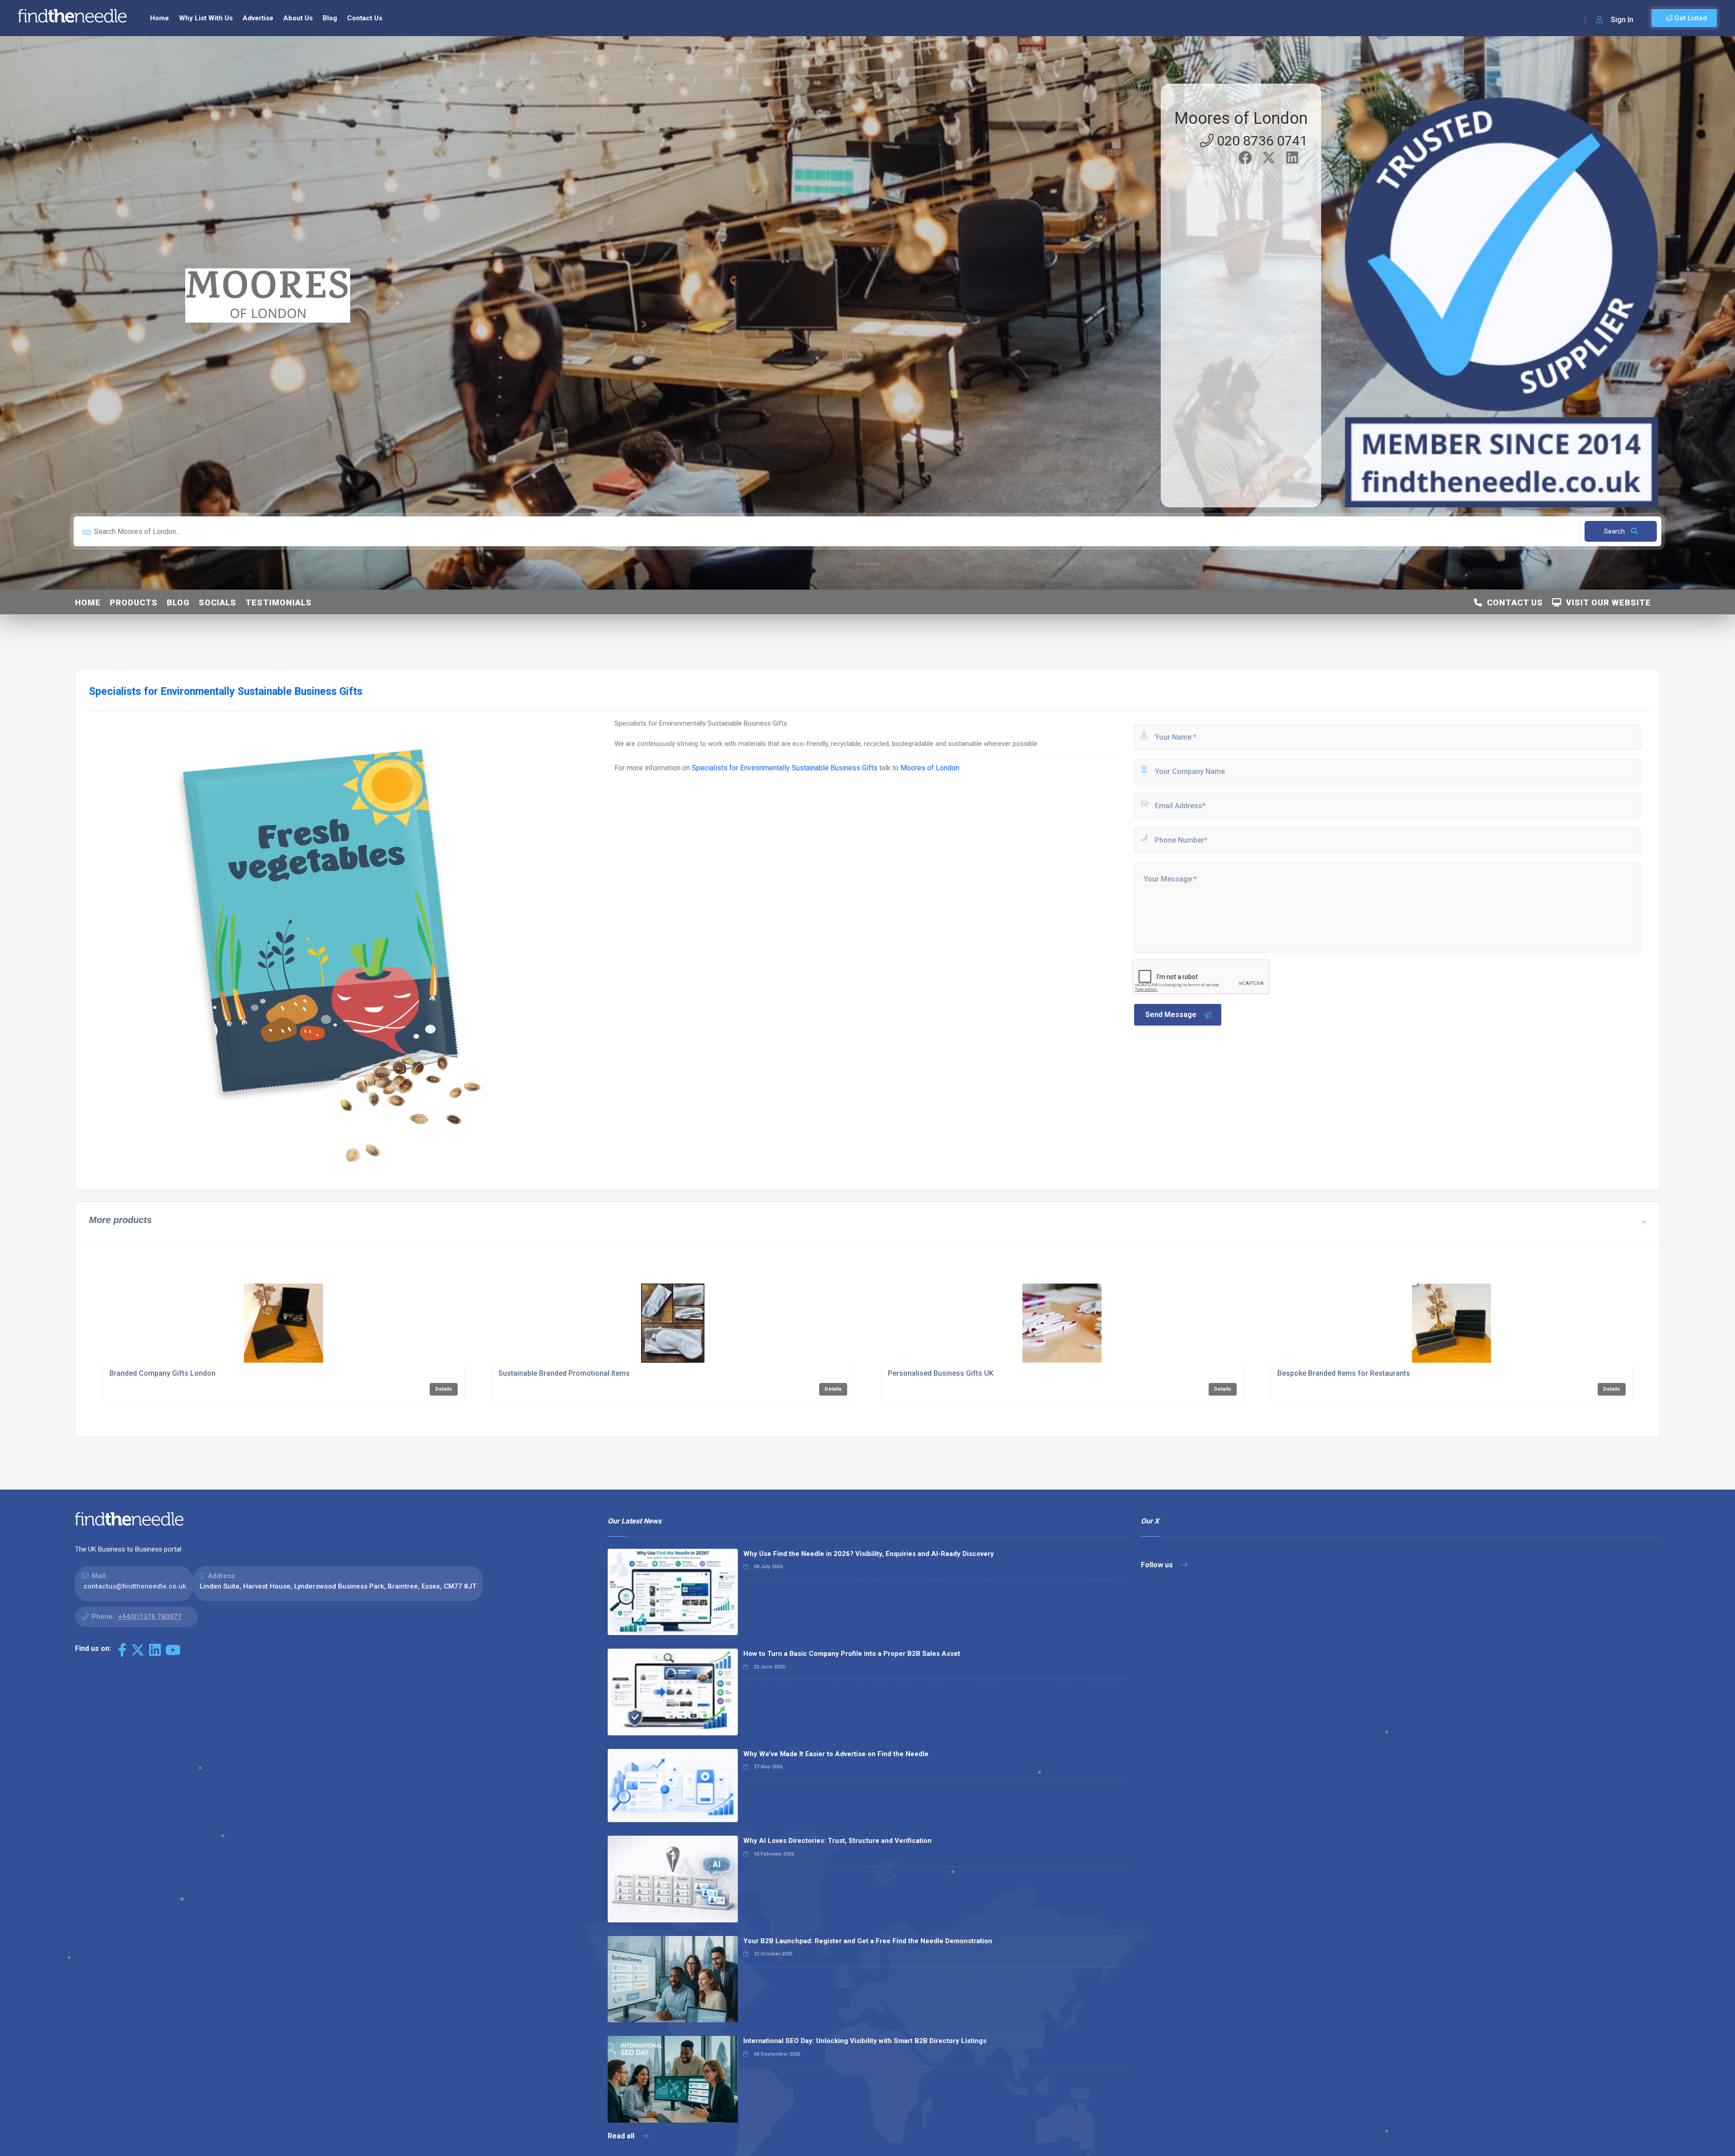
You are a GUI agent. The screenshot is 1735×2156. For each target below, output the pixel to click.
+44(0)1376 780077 (150, 1617)
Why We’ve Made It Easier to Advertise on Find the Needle (836, 1754)
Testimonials (279, 602)
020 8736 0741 (1261, 141)
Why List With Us (206, 18)
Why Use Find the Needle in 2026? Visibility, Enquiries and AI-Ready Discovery (869, 1554)
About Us (298, 18)
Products (134, 602)
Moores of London (1241, 118)
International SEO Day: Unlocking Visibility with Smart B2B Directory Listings (865, 2041)
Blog (330, 18)
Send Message (1171, 1015)
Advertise (258, 18)
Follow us (1158, 1565)
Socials (218, 602)
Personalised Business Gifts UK (941, 1373)
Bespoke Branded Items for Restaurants (1344, 1373)
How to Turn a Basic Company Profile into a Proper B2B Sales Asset (852, 1654)
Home (159, 18)
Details (444, 1389)
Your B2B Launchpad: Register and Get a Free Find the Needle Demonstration (868, 1941)
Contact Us (365, 18)
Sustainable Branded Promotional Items (564, 1373)
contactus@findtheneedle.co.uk (135, 1586)
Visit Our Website (1606, 602)
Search (1615, 531)
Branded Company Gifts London (162, 1373)
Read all (622, 2136)
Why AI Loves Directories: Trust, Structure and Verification (837, 1841)
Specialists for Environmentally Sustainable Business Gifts (785, 768)
